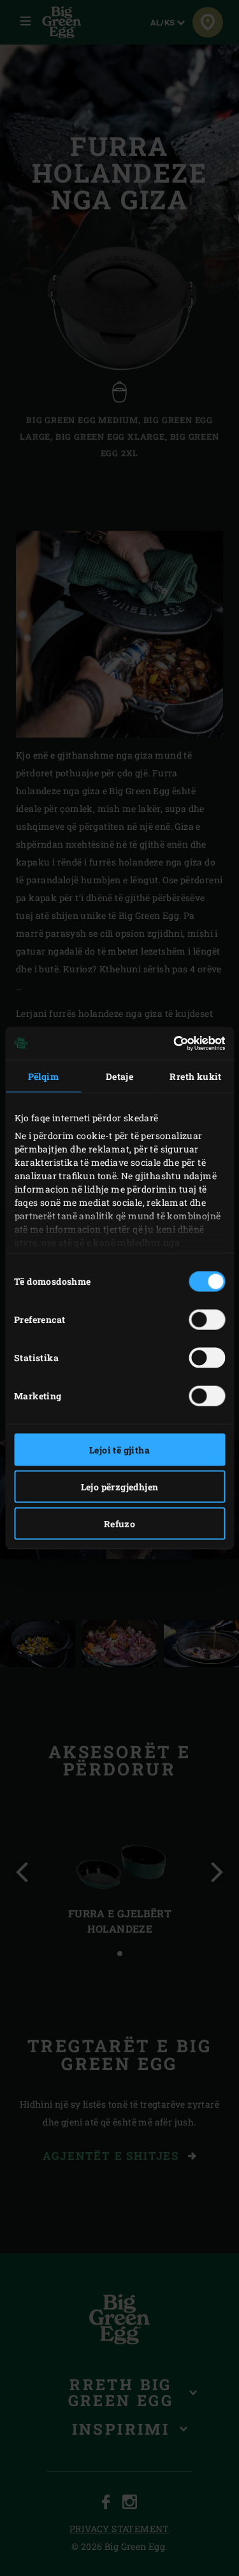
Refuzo (119, 1523)
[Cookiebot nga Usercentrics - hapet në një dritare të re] (171, 1044)
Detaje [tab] (119, 1076)
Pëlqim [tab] (43, 1076)
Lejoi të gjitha (119, 1449)
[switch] (207, 1319)
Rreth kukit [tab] (195, 1076)
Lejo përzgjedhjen (120, 1486)
